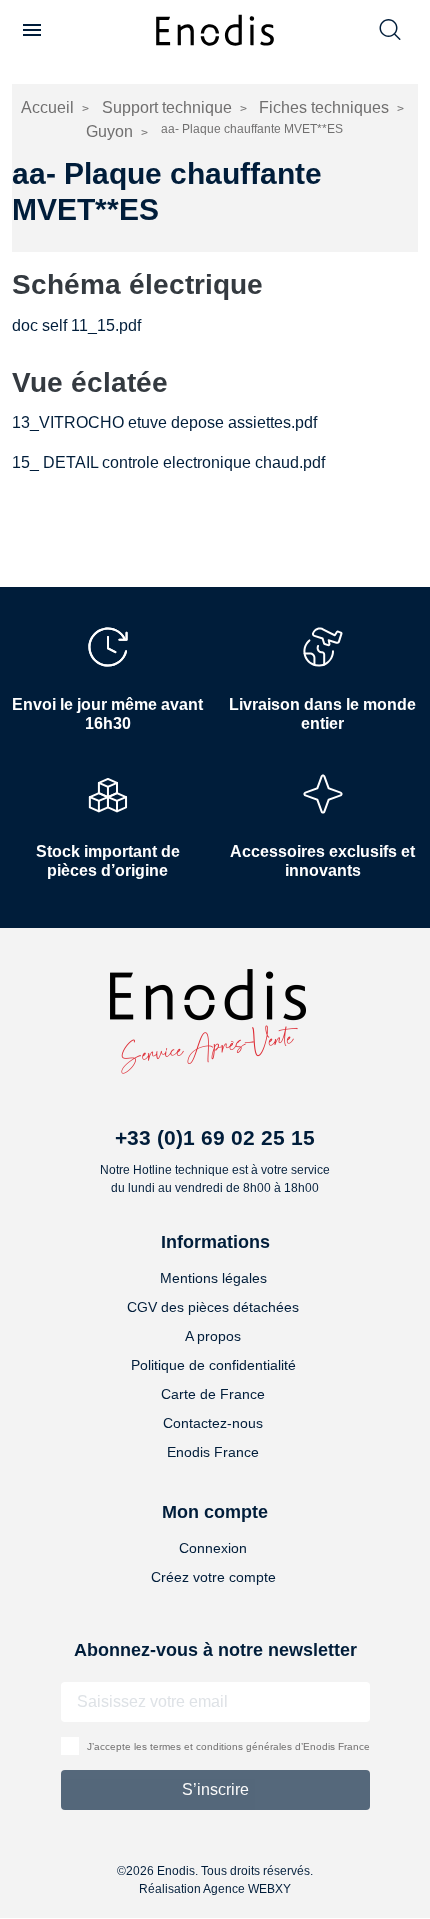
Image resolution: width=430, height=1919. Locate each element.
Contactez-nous (213, 1423)
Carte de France (213, 1394)
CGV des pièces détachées (213, 1307)
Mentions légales (213, 1278)
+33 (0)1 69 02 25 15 (215, 1137)
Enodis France (213, 1452)
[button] (32, 30)
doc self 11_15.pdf (76, 325)
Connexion (213, 1548)
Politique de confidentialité (213, 1365)
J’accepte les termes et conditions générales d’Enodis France (228, 1746)
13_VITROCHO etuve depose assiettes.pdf (164, 422)
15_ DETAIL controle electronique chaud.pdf (168, 462)
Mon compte (215, 1512)
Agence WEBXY (247, 1889)
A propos (213, 1336)
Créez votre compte (213, 1577)
